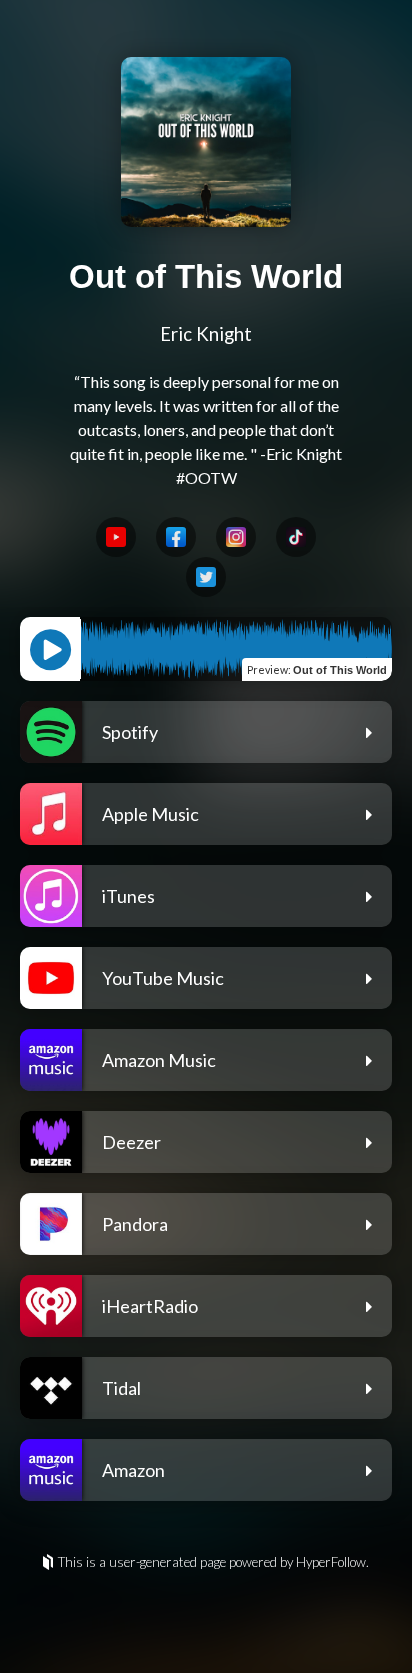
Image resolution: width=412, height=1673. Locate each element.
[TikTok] (296, 537)
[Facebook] (176, 537)
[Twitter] (206, 577)
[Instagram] (236, 537)
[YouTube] (116, 537)
